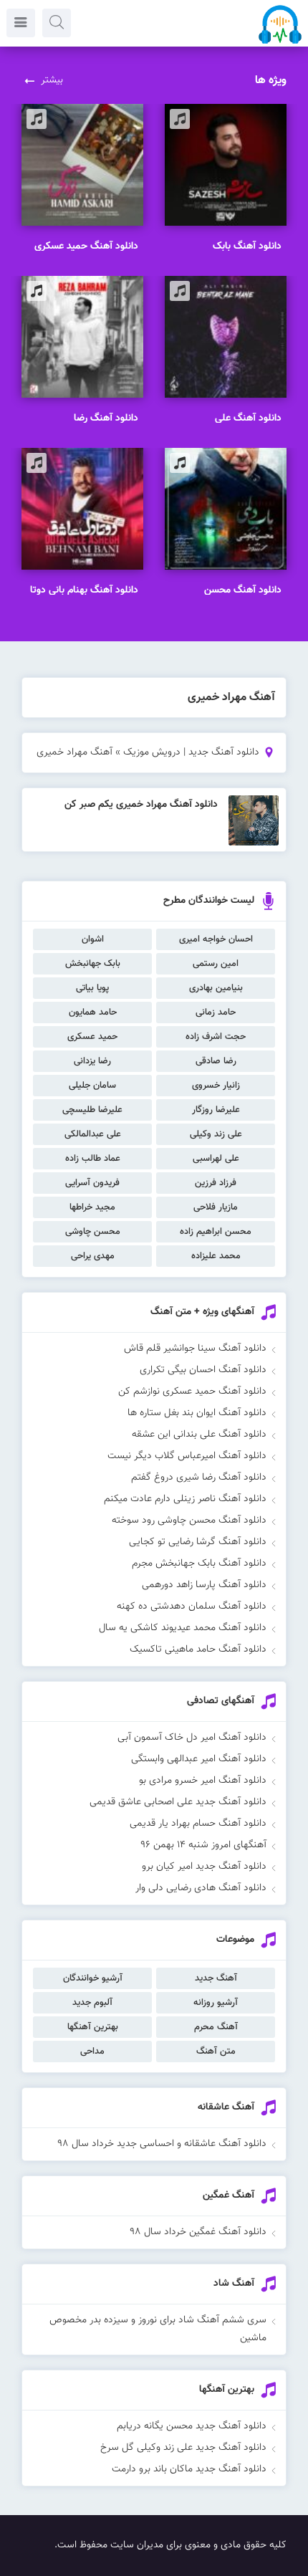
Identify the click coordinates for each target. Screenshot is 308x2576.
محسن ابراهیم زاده (216, 1232)
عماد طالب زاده (93, 1159)
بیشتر (52, 80)
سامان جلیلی (92, 1086)
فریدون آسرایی (92, 1183)
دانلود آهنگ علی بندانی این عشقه (199, 1435)
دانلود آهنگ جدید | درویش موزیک (191, 752)
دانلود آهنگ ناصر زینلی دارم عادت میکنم (185, 1499)
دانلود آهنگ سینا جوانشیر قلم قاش (195, 1349)
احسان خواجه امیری (216, 939)
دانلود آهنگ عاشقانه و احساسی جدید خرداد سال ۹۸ (162, 2144)
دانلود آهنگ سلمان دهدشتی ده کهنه (192, 1607)
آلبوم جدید (92, 2003)
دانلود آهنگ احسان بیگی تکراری (203, 1370)
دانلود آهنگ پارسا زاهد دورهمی (204, 1585)
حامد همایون (93, 1012)
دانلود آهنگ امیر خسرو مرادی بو (203, 1781)
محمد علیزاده (216, 1256)
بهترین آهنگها (93, 2027)
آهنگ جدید (216, 1978)
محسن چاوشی (93, 1232)
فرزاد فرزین (216, 1183)
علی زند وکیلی (216, 1134)
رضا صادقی (216, 1061)
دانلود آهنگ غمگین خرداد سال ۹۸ (198, 2232)
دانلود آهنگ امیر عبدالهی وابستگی (199, 1759)
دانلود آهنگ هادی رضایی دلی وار (201, 1888)
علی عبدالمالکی (93, 1134)
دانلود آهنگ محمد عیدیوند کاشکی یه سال (183, 1628)
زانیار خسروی (216, 1086)
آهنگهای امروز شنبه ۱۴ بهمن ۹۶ (203, 1845)
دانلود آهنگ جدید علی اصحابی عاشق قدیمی (178, 1802)
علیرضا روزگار (216, 1110)
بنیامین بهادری (216, 988)
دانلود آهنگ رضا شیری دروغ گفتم (199, 1478)
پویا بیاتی (92, 988)
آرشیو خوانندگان (93, 1978)
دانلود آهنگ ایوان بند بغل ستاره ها (197, 1413)
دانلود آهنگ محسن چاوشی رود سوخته (189, 1521)
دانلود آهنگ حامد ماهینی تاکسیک (198, 1649)
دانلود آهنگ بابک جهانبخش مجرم (199, 1564)
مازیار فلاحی (216, 1207)
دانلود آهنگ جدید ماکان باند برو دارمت (189, 2469)
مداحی (92, 2051)
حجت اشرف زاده (216, 1037)
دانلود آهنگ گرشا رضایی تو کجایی (198, 1542)
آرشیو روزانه (216, 2003)
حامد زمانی (216, 1012)
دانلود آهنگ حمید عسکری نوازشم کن (192, 1392)
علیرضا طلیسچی (92, 1110)
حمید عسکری (92, 1037)
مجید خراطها (92, 1207)
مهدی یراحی (93, 1256)
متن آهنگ (216, 2051)
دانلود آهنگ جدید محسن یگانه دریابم (192, 2426)
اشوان (93, 939)
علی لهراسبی (216, 1159)
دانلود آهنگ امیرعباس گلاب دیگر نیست (187, 1456)
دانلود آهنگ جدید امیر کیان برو (204, 1867)
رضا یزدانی (92, 1061)
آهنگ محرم (216, 2027)
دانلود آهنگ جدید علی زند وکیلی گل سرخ (183, 2448)
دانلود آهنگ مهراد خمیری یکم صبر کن (141, 805)
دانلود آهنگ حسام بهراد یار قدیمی (198, 1824)
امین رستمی (216, 964)
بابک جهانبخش (93, 964)
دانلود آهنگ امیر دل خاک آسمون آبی (192, 1738)
